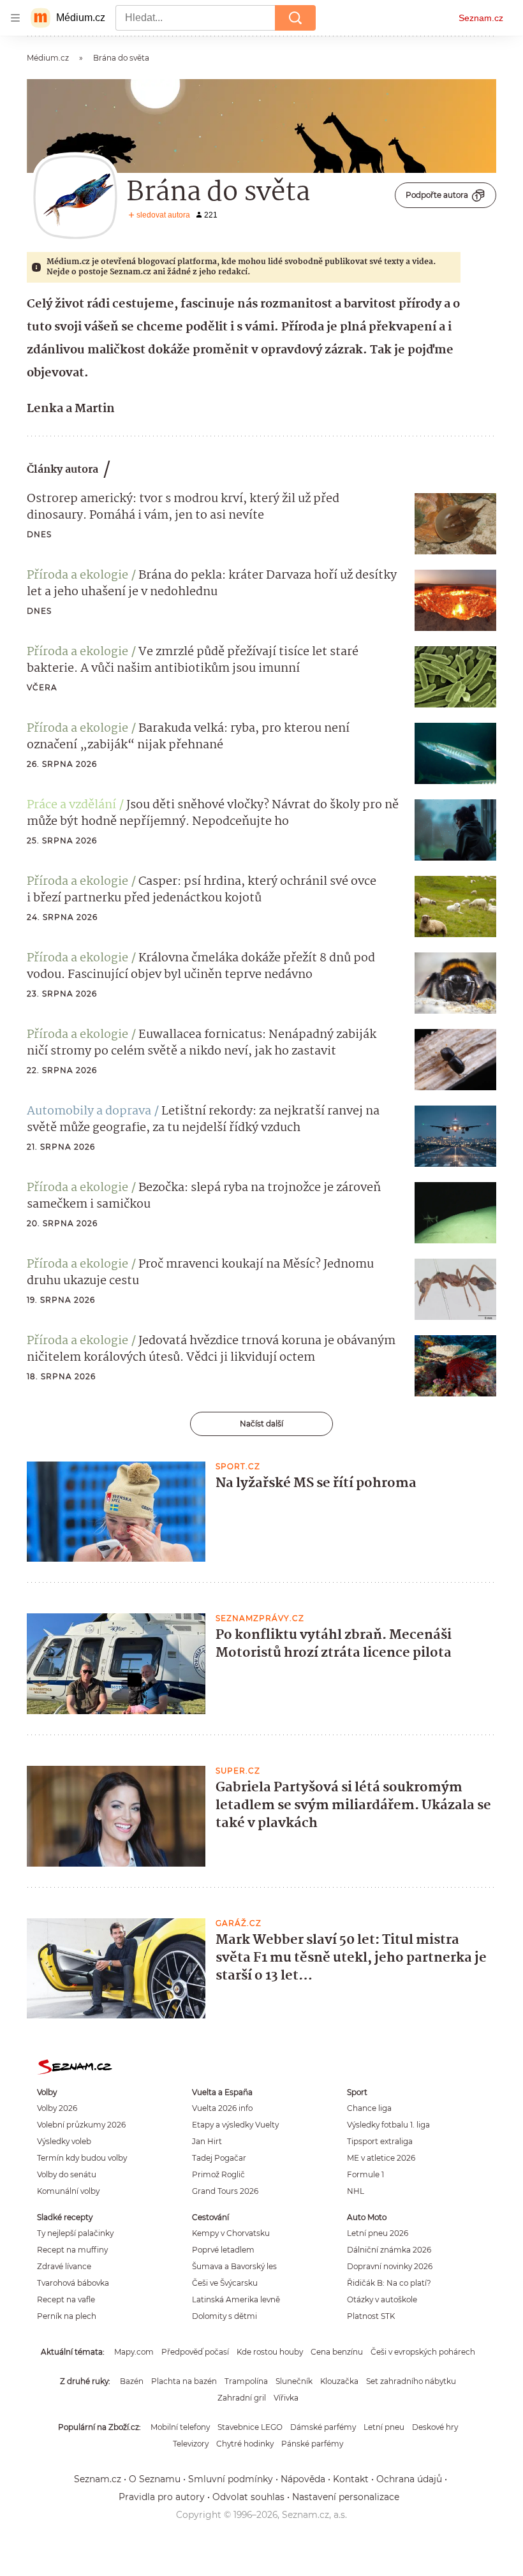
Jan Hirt (207, 2141)
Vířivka (286, 2398)
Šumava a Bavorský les (234, 2266)
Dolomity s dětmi (225, 2316)
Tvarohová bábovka (73, 2283)
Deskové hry (435, 2427)
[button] (455, 524)
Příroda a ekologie (77, 575)
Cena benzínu (337, 2352)
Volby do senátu (67, 2174)
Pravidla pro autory (162, 2497)
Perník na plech (67, 2316)
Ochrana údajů (409, 2479)
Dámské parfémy (323, 2427)
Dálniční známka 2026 (389, 2250)
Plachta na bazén (184, 2381)
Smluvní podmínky (231, 2479)
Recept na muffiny (72, 2250)
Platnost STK (371, 2316)
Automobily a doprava (89, 1111)
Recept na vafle (66, 2299)
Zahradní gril (242, 2398)
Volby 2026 (57, 2108)
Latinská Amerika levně (236, 2299)
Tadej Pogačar (219, 2158)
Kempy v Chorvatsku (231, 2233)
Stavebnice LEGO (250, 2427)
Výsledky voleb (64, 2141)
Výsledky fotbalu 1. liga (388, 2125)
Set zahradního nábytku (411, 2381)
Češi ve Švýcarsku (225, 2283)
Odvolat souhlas (248, 2497)
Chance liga (369, 2108)
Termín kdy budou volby (82, 2158)
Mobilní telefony (180, 2427)
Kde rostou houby (270, 2352)
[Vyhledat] (295, 18)
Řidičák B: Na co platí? (389, 2283)
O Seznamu (155, 2479)
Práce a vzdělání (71, 805)
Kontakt (351, 2479)
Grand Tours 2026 (225, 2191)
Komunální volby (68, 2191)
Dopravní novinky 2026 (390, 2266)
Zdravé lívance (64, 2266)
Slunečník (294, 2381)
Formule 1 (365, 2174)
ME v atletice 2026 (381, 2158)
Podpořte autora (437, 195)
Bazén (132, 2381)
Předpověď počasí (195, 2352)
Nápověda (303, 2479)
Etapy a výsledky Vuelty (235, 2125)
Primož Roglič (218, 2174)
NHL (356, 2191)
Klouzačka (339, 2381)
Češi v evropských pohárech (423, 2352)
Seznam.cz (481, 18)
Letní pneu (384, 2427)
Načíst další (261, 1424)
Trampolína (246, 2381)
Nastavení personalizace (346, 2497)
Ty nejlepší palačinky (75, 2233)
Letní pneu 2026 (378, 2233)
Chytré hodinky (245, 2444)
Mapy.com (134, 2352)
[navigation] (15, 18)
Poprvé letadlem (223, 2250)
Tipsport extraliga (380, 2141)
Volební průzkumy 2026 (81, 2125)
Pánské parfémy (312, 2444)
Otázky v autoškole (382, 2299)
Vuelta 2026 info (222, 2108)
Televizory (191, 2444)
